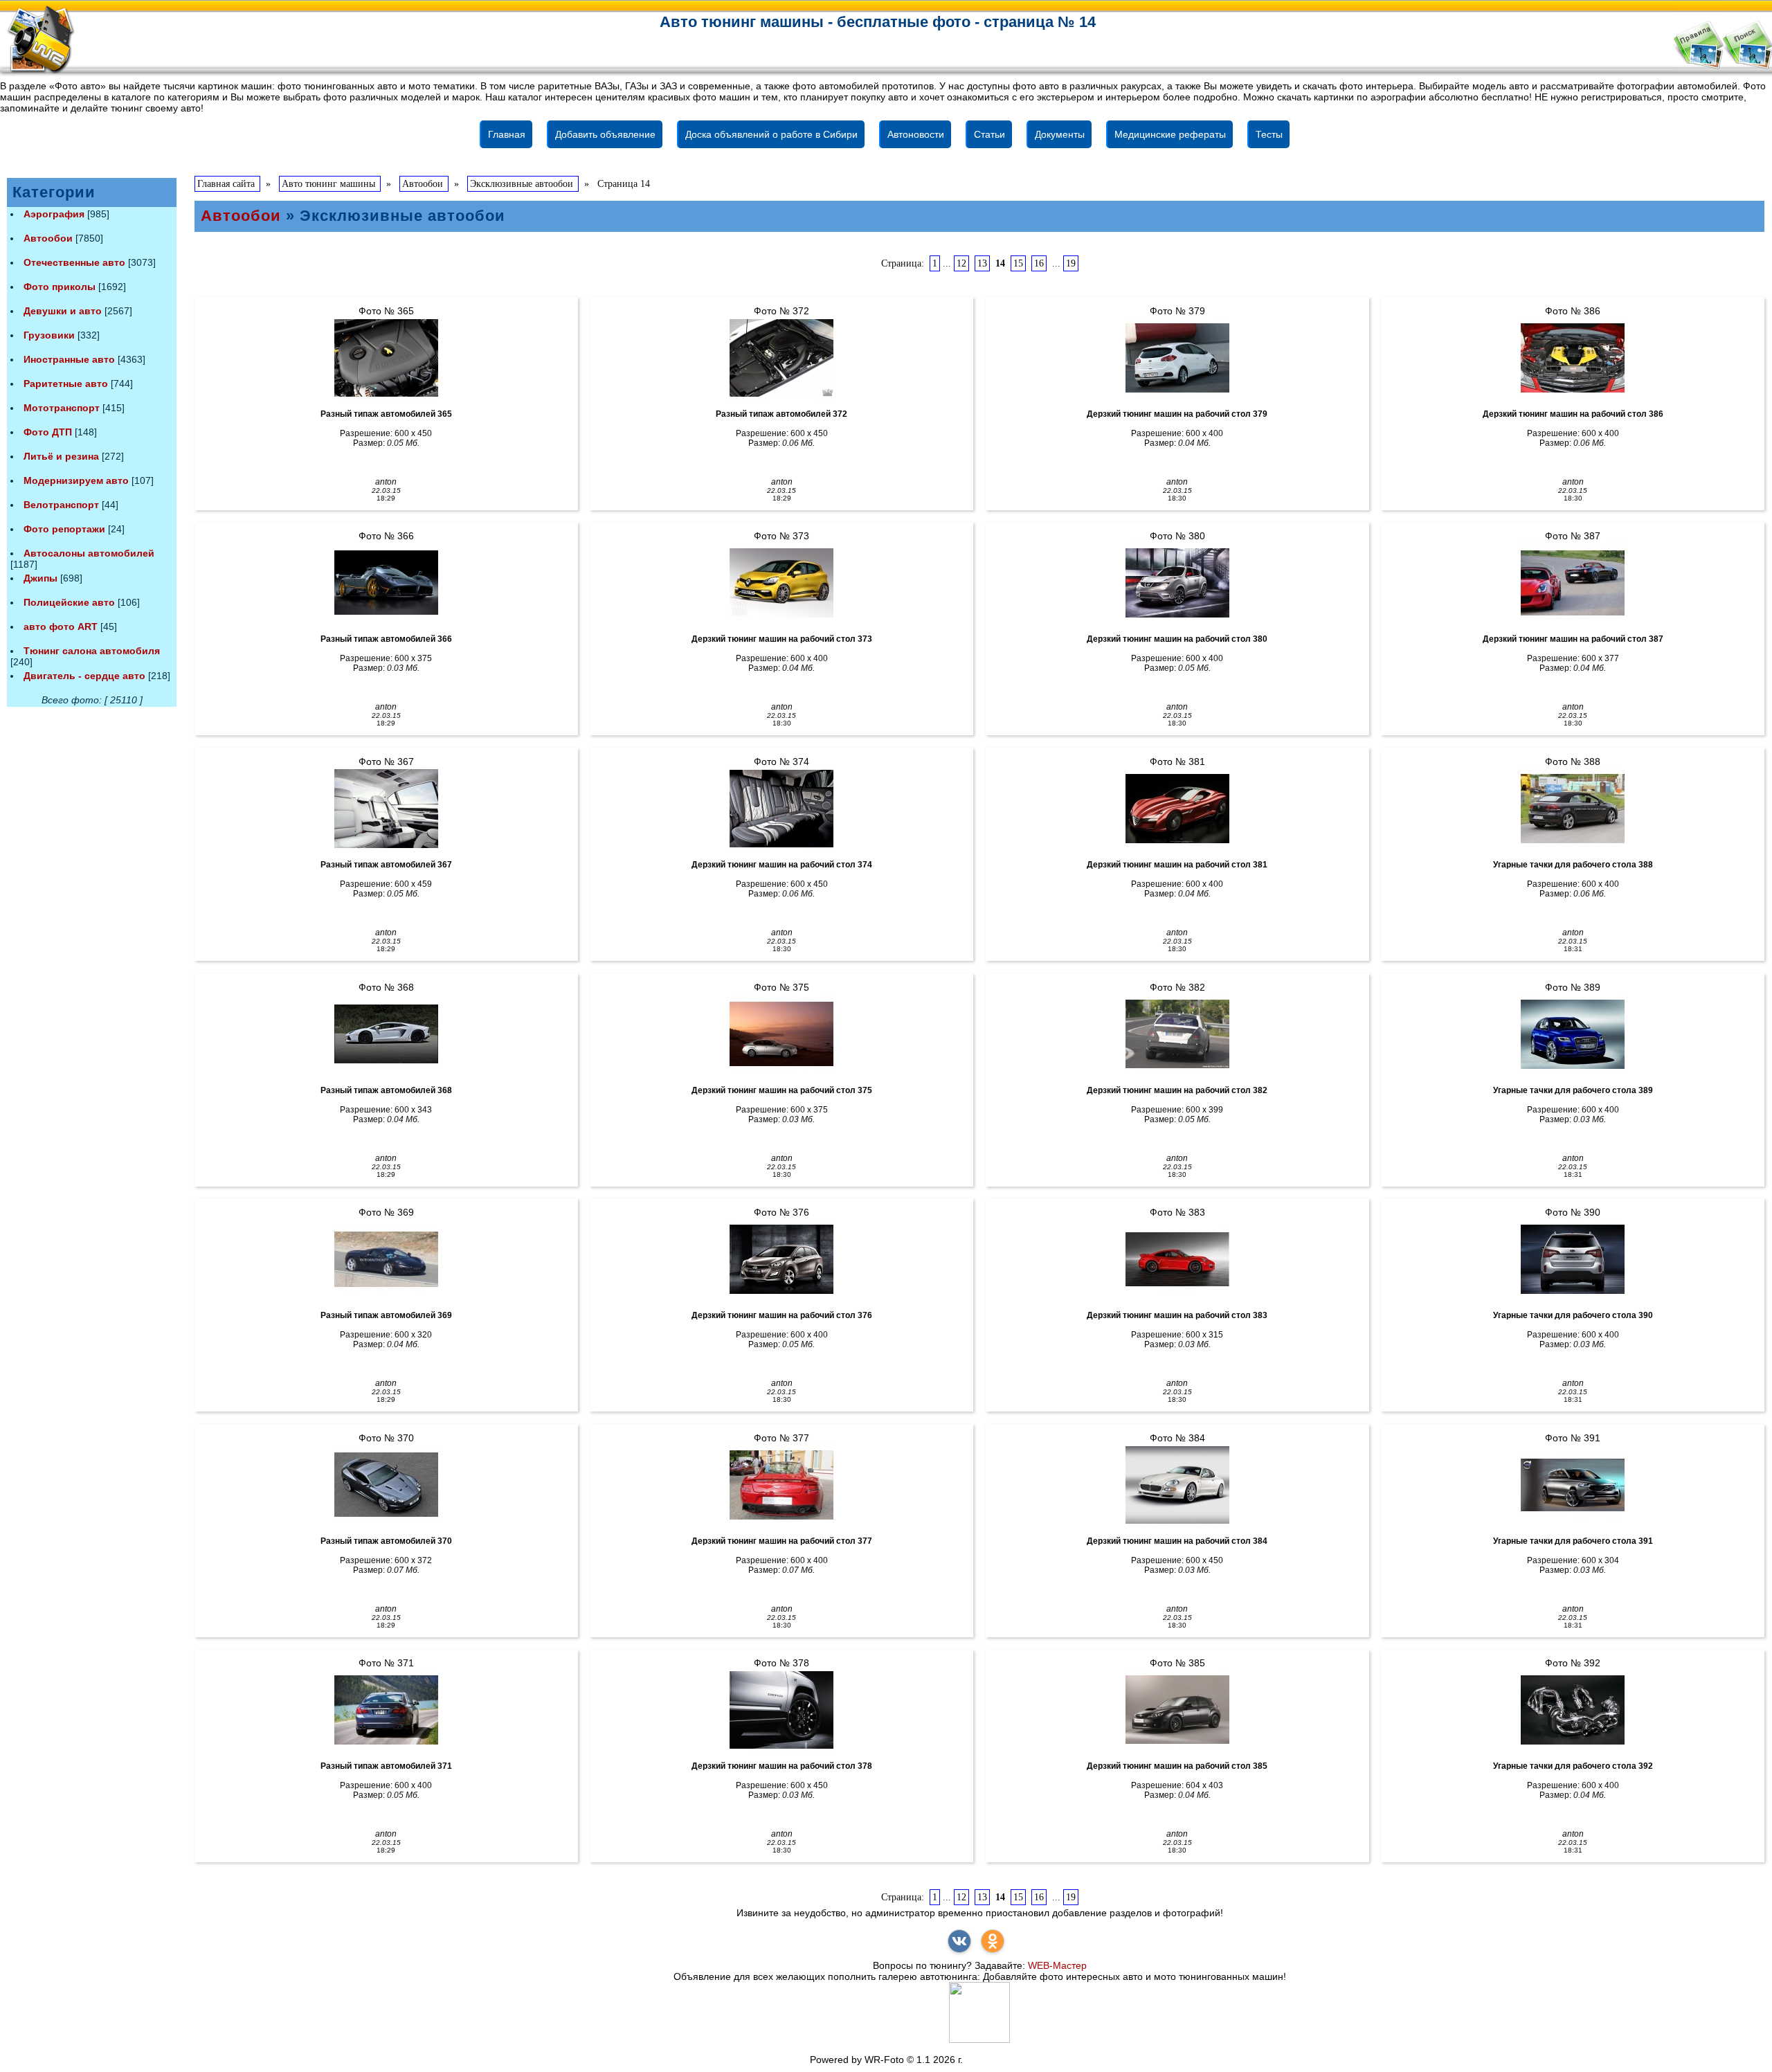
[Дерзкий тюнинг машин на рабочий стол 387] (1573, 583)
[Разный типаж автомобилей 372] (781, 358)
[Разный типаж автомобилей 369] (386, 1259)
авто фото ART (61, 627)
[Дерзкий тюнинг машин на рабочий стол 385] (1177, 1710)
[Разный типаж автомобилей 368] (386, 1034)
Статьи (989, 134)
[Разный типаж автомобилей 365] (386, 358)
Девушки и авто (63, 311)
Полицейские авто (69, 602)
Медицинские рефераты (1170, 134)
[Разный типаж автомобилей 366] (386, 583)
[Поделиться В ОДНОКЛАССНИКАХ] (993, 1941)
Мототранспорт (62, 408)
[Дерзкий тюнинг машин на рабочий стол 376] (781, 1259)
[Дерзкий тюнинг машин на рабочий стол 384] (1177, 1485)
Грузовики (49, 335)
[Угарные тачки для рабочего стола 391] (1573, 1485)
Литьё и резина (61, 456)
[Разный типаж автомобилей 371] (386, 1710)
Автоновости (916, 134)
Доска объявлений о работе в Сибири (771, 134)
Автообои (48, 238)
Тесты (1269, 134)
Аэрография (54, 214)
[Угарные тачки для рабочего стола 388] (1573, 809)
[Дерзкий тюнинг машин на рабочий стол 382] (1177, 1034)
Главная (507, 134)
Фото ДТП (48, 432)
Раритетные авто (66, 384)
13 (982, 263)
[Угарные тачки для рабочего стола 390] (1573, 1259)
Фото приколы (60, 287)
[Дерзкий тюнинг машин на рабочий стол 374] (781, 809)
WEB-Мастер (1057, 1965)
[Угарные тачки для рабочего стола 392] (1573, 1710)
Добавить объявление (605, 134)
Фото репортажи (64, 529)
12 (961, 263)
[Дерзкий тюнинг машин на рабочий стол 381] (1177, 809)
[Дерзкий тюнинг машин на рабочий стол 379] (1177, 358)
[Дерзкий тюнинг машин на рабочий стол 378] (781, 1710)
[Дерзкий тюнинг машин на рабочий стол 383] (1177, 1259)
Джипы (40, 578)
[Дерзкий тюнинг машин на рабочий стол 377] (781, 1485)
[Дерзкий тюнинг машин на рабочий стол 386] (1573, 358)
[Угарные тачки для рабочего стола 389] (1573, 1034)
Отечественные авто (74, 262)
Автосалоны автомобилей (89, 553)
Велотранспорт (61, 505)
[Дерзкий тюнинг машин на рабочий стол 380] (1177, 583)
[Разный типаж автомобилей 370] (386, 1485)
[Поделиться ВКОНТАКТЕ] (959, 1941)
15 (1018, 263)
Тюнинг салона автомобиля (92, 651)
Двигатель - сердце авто (84, 676)
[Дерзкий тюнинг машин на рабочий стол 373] (781, 583)
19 (1071, 263)
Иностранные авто (69, 359)
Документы (1060, 134)
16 (1039, 263)
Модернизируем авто (76, 480)
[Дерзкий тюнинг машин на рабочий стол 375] (781, 1034)
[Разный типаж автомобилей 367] (386, 809)
